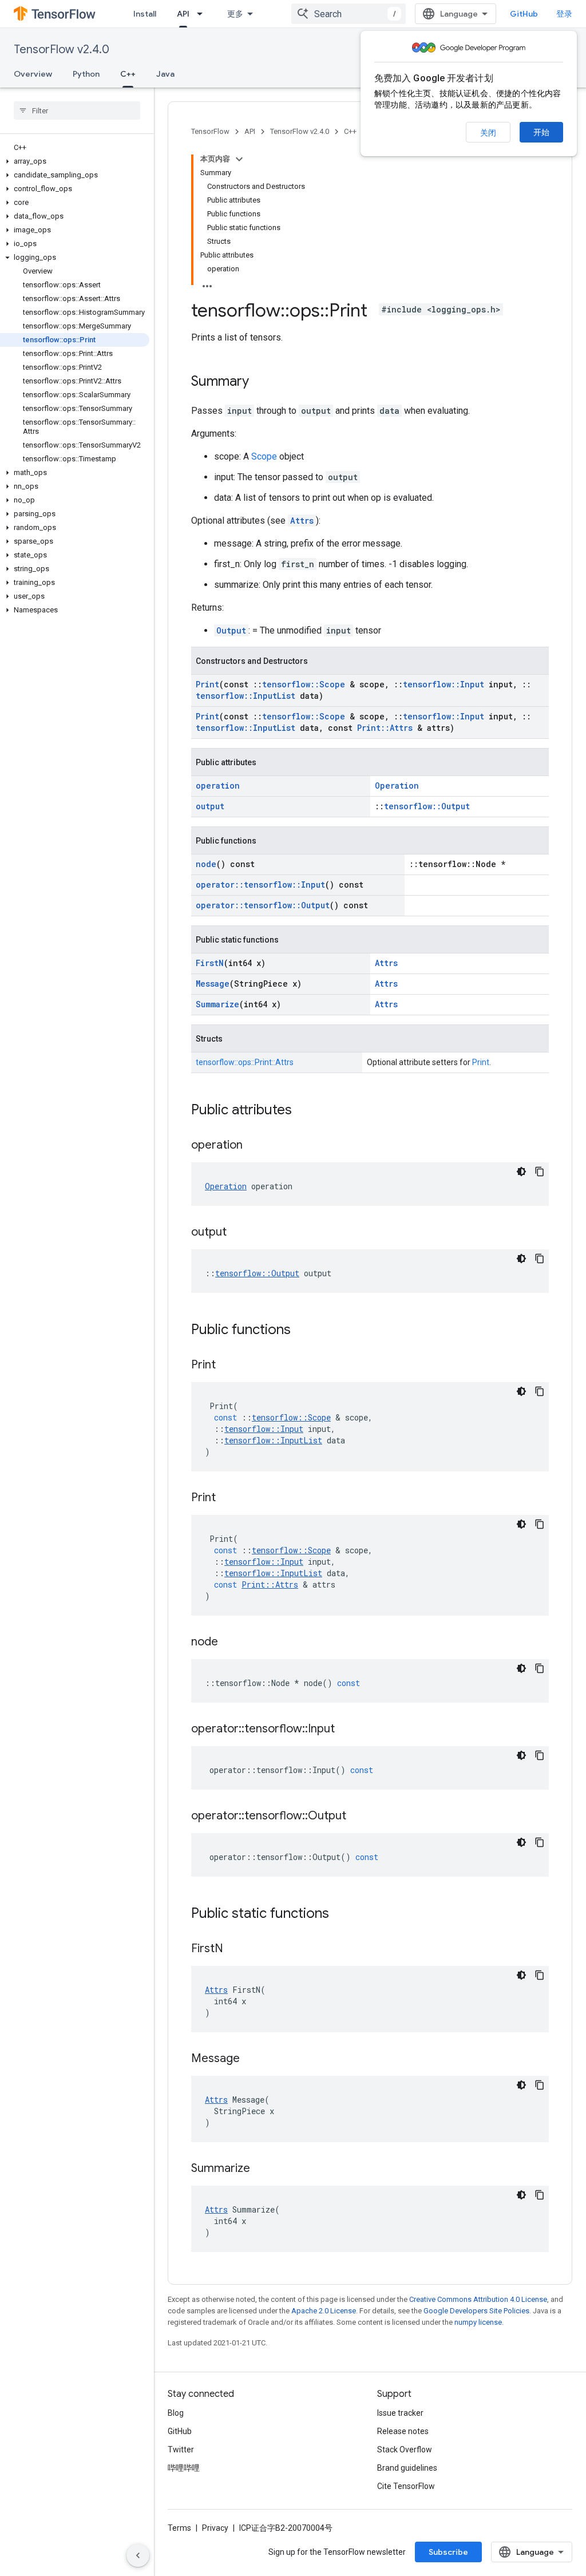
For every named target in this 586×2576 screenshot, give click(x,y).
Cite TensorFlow (406, 2486)
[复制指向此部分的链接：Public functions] (302, 1331)
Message (213, 984)
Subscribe (448, 2552)
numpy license (478, 2322)
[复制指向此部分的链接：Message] (251, 2059)
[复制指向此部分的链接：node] (229, 1643)
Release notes (403, 2431)
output (210, 806)
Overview (33, 74)
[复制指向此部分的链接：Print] (227, 1366)
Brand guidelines (407, 2468)
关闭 (488, 133)
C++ (128, 74)
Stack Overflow (405, 2450)
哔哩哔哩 (184, 2468)
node (206, 864)
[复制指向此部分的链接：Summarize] (262, 2169)
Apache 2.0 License (324, 2311)
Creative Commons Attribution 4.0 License (478, 2299)
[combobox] (349, 14)
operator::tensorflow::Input (260, 885)
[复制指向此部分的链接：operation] (254, 1146)
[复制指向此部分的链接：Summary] (260, 382)
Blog (176, 2413)
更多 (235, 14)
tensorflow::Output (427, 806)
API (183, 14)
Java (165, 74)
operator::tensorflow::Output (263, 905)
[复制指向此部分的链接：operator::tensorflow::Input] (346, 1730)
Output (231, 630)
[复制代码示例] (540, 1172)
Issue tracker (400, 2413)
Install (145, 14)
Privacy (215, 2528)
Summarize (217, 1004)
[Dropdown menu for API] (203, 14)
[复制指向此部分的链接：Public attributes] (303, 1111)
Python (86, 74)
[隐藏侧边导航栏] (138, 2555)
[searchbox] (77, 110)
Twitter (181, 2450)
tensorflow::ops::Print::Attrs (245, 1062)
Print (207, 684)
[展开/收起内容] (239, 159)
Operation (397, 786)
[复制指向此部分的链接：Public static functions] (340, 1914)
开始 (541, 132)
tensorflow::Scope (304, 684)
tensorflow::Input (444, 684)
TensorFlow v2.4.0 (62, 50)
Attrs (302, 521)
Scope (264, 456)
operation (218, 786)
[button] (75, 161)
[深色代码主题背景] (521, 1172)
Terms (179, 2528)
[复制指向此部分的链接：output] (238, 1233)
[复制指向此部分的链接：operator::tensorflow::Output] (358, 1817)
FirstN (210, 963)
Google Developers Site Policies (476, 2311)
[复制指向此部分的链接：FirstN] (235, 1949)
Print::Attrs (385, 728)
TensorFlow (210, 131)
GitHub (524, 14)
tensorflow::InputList (246, 696)
